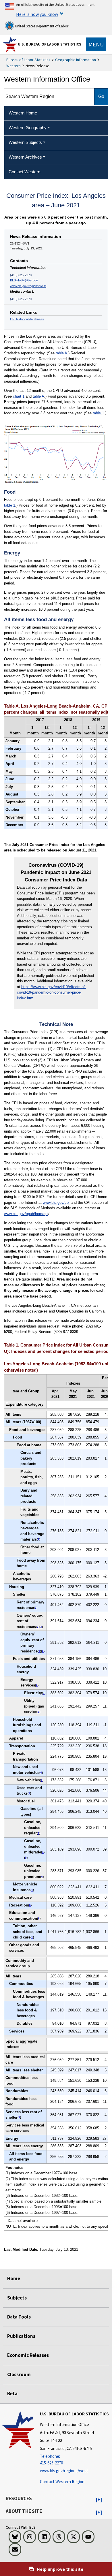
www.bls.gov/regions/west (28, 286)
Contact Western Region (62, 2482)
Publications (21, 2336)
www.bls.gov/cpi (56, 1203)
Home (14, 2278)
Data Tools (19, 2317)
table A (61, 353)
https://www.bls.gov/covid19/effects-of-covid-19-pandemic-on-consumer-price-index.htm (51, 992)
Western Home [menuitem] (23, 113)
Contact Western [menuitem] (24, 172)
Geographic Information (76, 60)
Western (13, 66)
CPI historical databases (27, 319)
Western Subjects (25, 142)
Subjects (17, 2298)
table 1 (98, 413)
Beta (12, 2393)
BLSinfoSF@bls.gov (24, 280)
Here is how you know (37, 14)
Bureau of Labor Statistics (28, 60)
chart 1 (19, 396)
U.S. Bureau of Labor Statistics (50, 44)
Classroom (19, 2374)
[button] (99, 2500)
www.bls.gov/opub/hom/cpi (26, 1214)
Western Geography (28, 128)
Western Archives (25, 157)
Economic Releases (28, 2355)
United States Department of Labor (41, 26)
